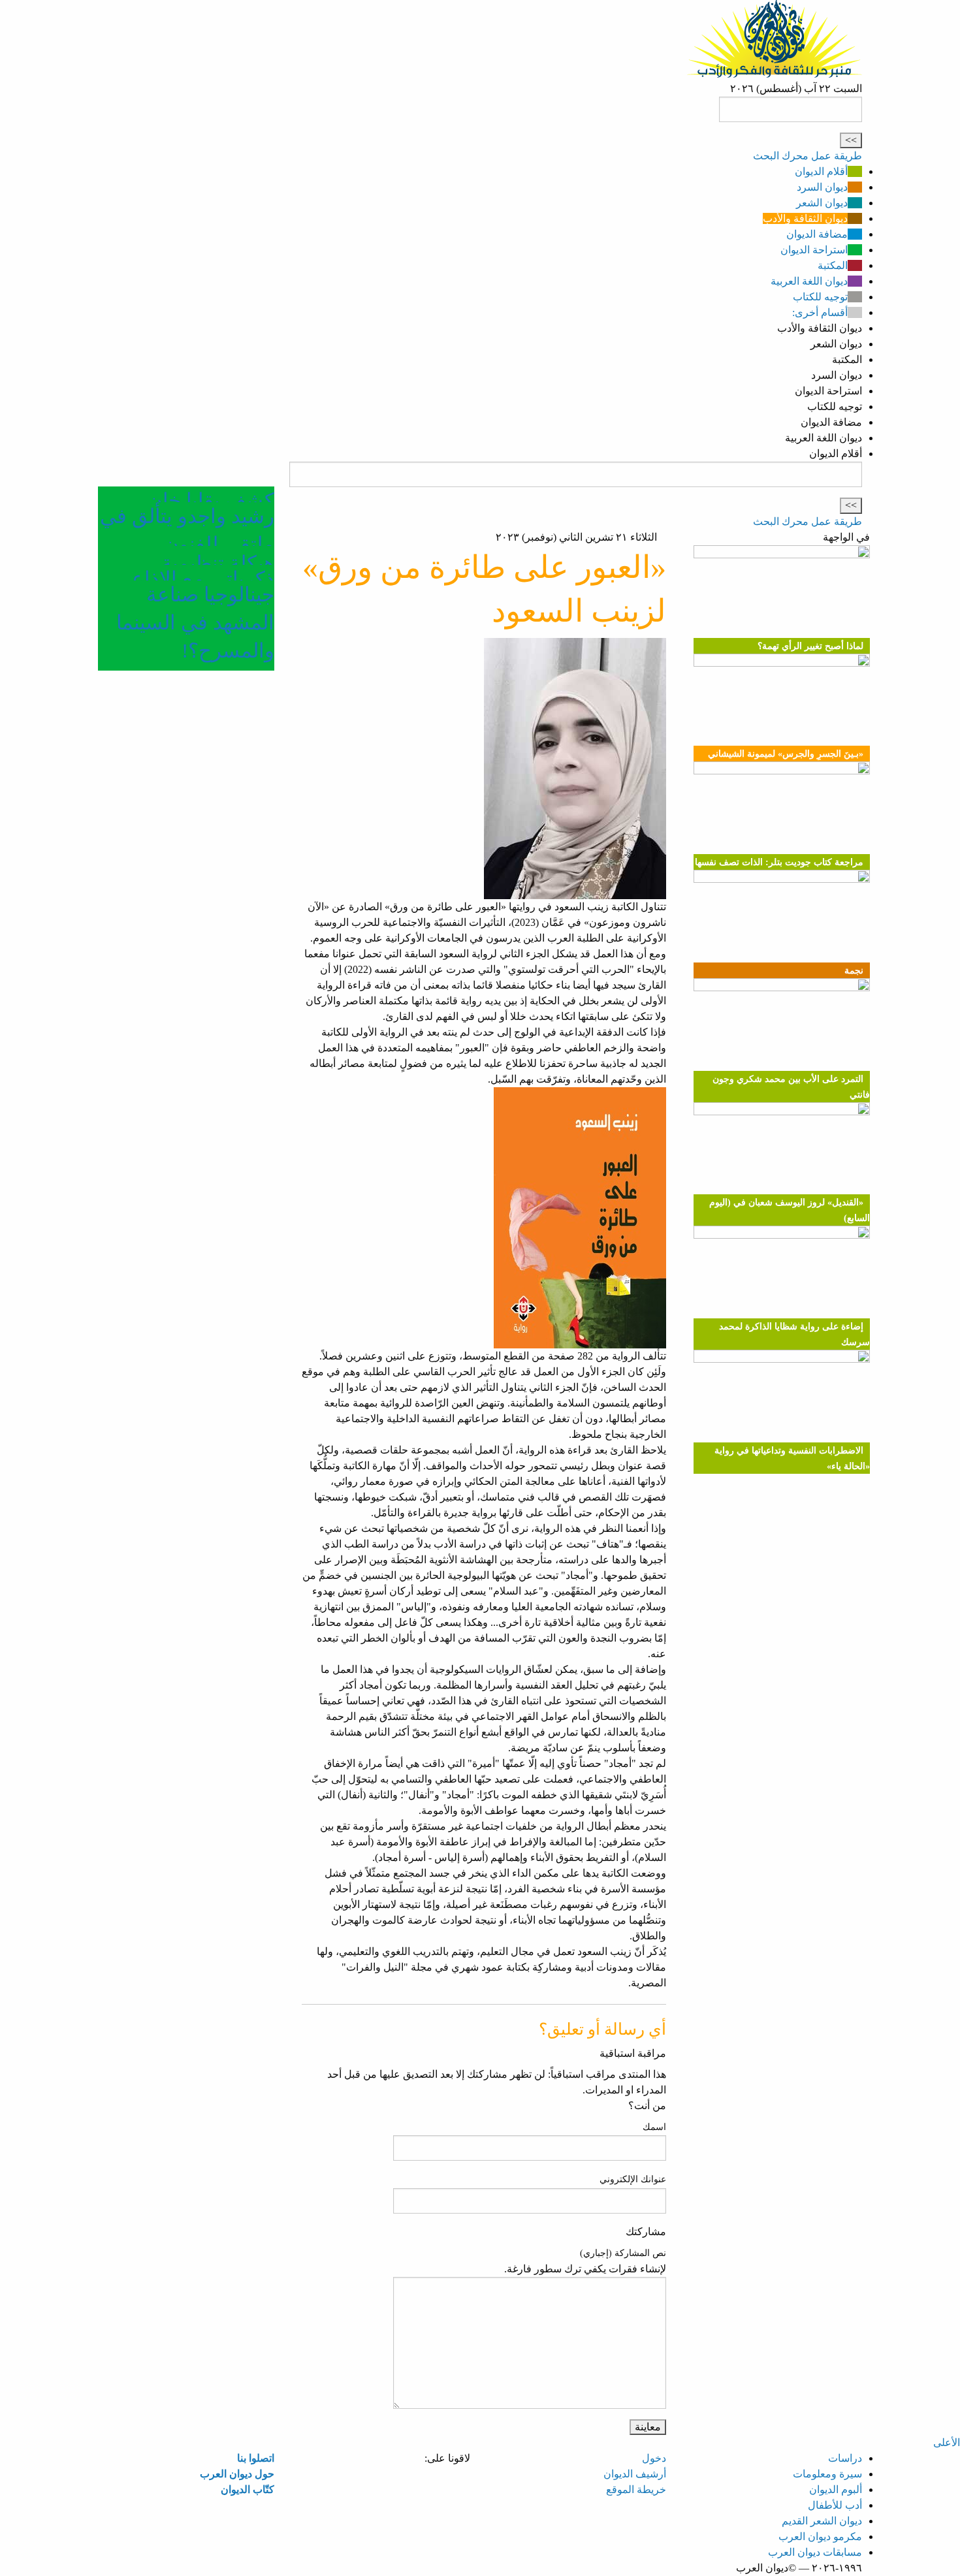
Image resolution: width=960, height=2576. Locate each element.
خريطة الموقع (636, 2489)
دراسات (845, 2458)
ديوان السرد (822, 187)
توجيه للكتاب (820, 297)
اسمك (654, 2127)
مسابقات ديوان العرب (815, 2552)
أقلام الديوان (821, 171)
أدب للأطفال (835, 2505)
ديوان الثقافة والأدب (805, 218)
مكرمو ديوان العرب (820, 2536)
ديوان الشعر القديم (822, 2521)
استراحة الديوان (814, 250)
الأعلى (947, 2442)
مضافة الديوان (817, 234)
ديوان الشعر (822, 203)
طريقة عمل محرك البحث (808, 156)
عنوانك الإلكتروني (633, 2179)
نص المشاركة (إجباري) (623, 2253)
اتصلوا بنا (256, 2458)
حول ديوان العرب (237, 2474)
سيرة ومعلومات (827, 2474)
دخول (654, 2458)
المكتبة (833, 265)
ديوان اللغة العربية (809, 281)
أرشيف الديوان (635, 2474)
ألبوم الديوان (836, 2489)
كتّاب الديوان (248, 2489)
